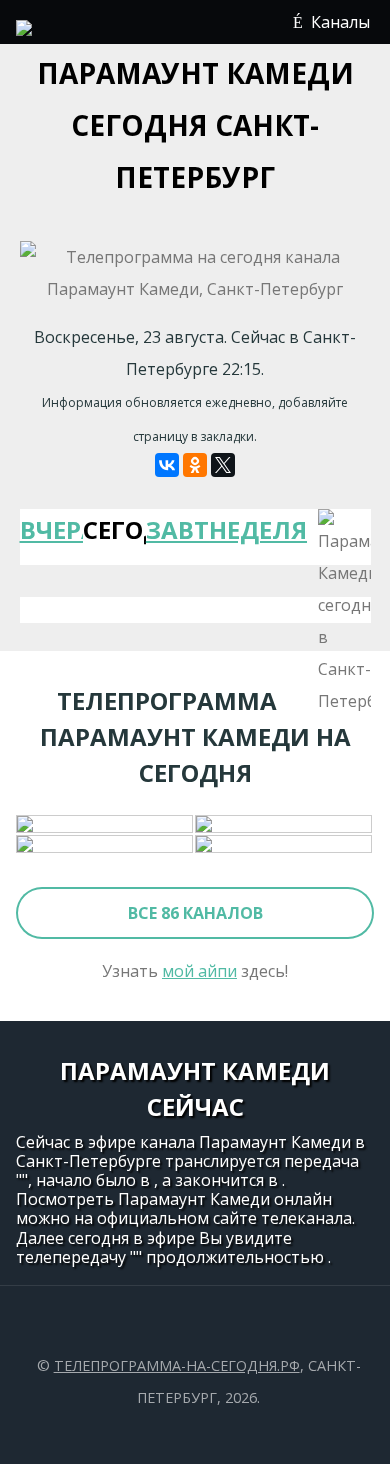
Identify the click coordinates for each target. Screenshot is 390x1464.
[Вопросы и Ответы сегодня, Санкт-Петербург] (284, 825)
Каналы (340, 22)
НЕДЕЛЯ (240, 529)
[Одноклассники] (195, 465)
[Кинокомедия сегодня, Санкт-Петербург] (105, 825)
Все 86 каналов (195, 913)
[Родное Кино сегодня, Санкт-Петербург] (105, 845)
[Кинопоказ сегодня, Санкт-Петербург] (284, 845)
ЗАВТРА (177, 529)
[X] (223, 465)
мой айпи (199, 971)
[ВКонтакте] (167, 465)
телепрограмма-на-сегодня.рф (177, 1365)
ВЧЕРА (51, 529)
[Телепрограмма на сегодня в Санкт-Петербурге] (24, 30)
